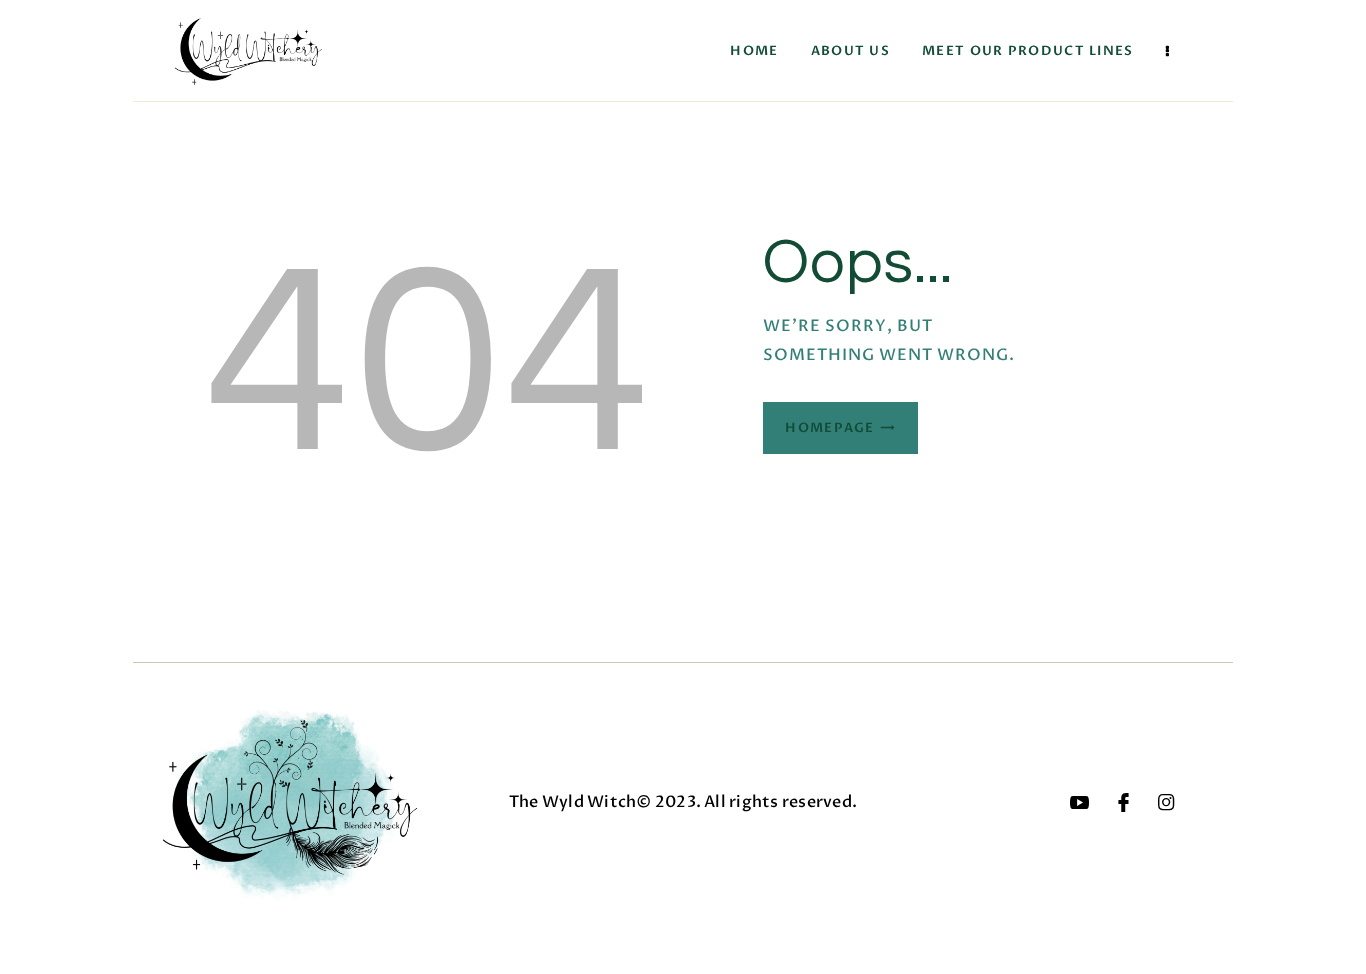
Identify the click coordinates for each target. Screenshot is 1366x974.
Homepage (829, 428)
